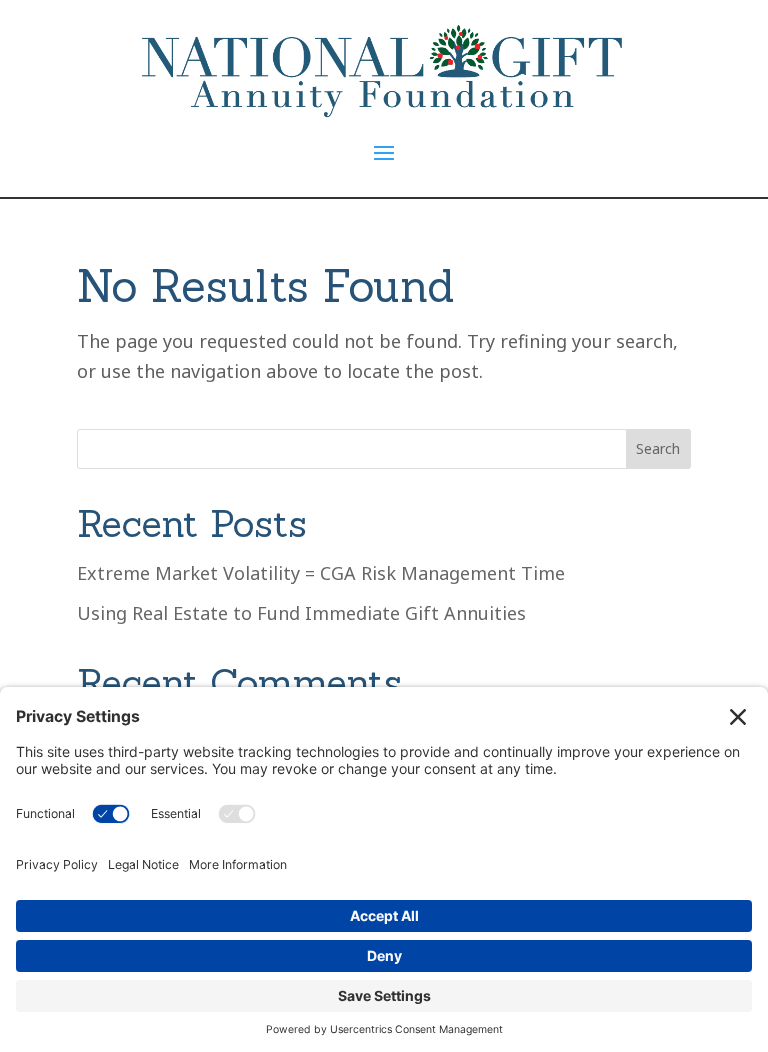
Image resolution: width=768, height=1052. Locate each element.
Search (658, 448)
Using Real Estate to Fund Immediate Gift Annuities (301, 613)
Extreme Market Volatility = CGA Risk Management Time (321, 573)
